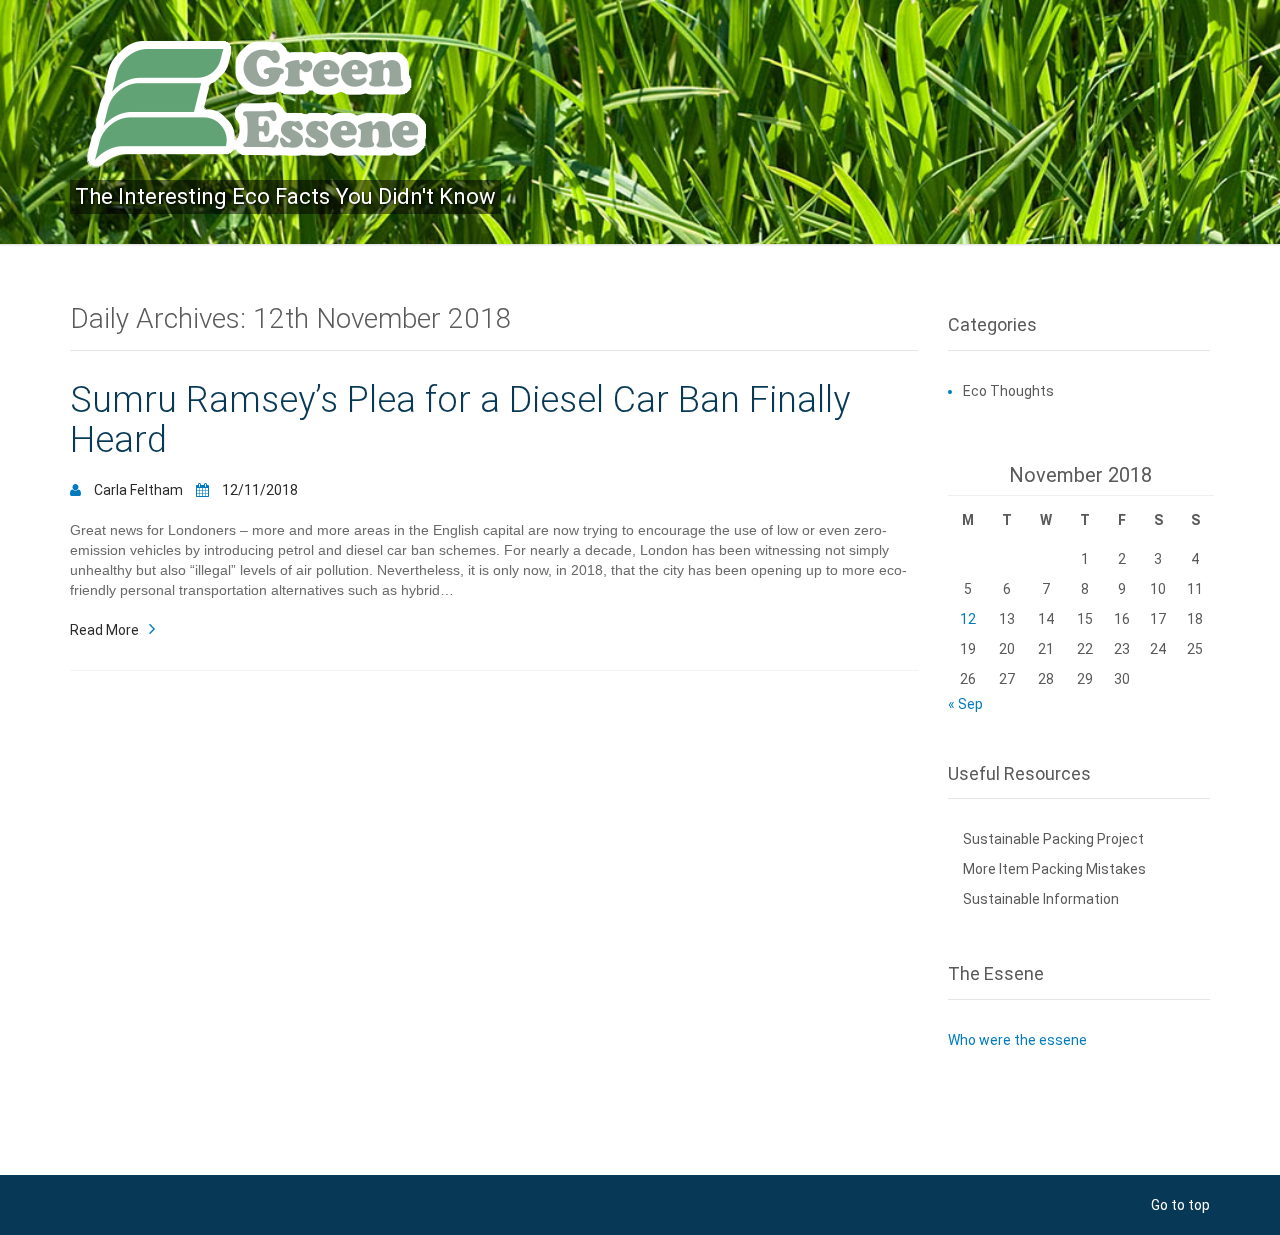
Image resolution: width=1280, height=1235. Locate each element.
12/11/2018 (258, 490)
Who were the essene (1017, 1040)
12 (968, 619)
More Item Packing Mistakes (1054, 869)
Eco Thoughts (1008, 391)
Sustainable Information (1041, 899)
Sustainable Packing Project (1053, 839)
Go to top (1180, 1205)
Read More (104, 629)
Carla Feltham (138, 490)
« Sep (965, 704)
